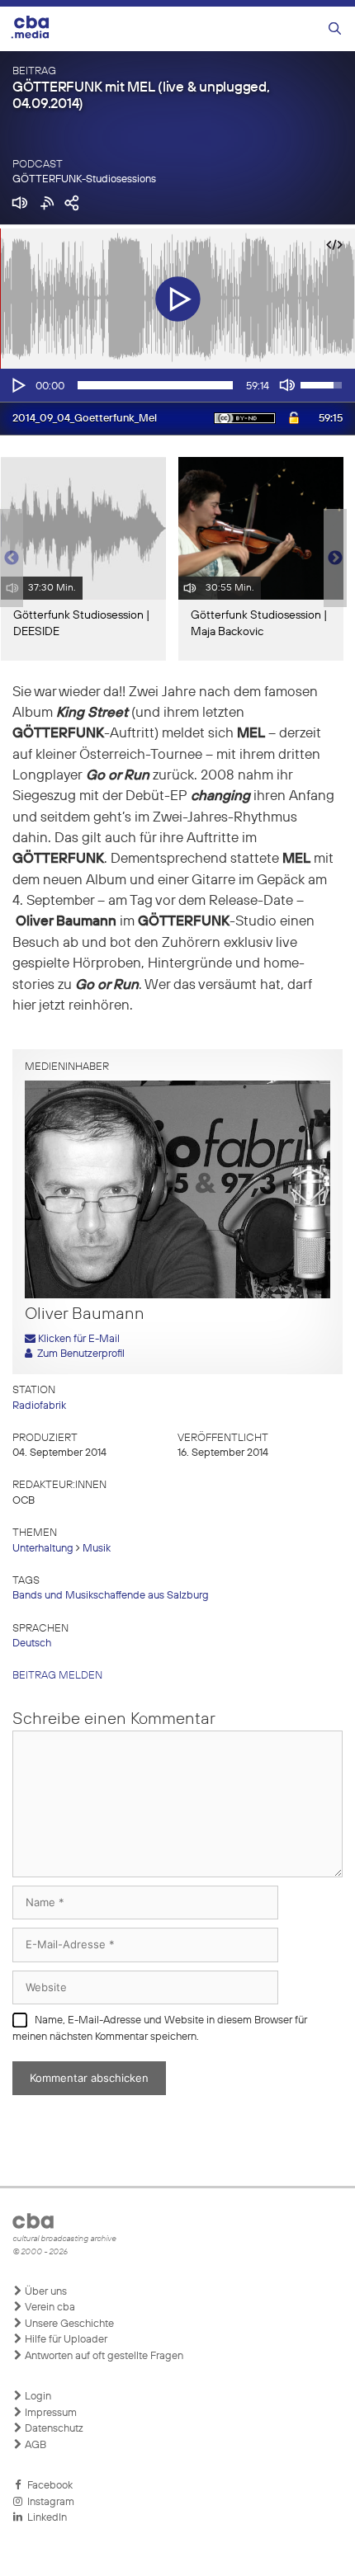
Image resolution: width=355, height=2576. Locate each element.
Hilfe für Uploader (65, 2340)
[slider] (155, 385)
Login (37, 2397)
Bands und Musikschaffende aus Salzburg (111, 1596)
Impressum (50, 2413)
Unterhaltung (43, 1549)
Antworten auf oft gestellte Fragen (103, 2356)
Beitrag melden (57, 1676)
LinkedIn (45, 2518)
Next (335, 558)
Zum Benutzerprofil (78, 1354)
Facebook (47, 2486)
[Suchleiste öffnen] (335, 29)
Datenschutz (53, 2429)
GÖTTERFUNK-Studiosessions (84, 179)
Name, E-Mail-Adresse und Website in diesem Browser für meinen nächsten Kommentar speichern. (160, 2029)
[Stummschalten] (287, 385)
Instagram (48, 2502)
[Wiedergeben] (17, 385)
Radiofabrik (39, 1406)
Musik (97, 1549)
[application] (177, 385)
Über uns (45, 2292)
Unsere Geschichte (68, 2324)
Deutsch (32, 1644)
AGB (34, 2445)
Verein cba (49, 2308)
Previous (8, 558)
